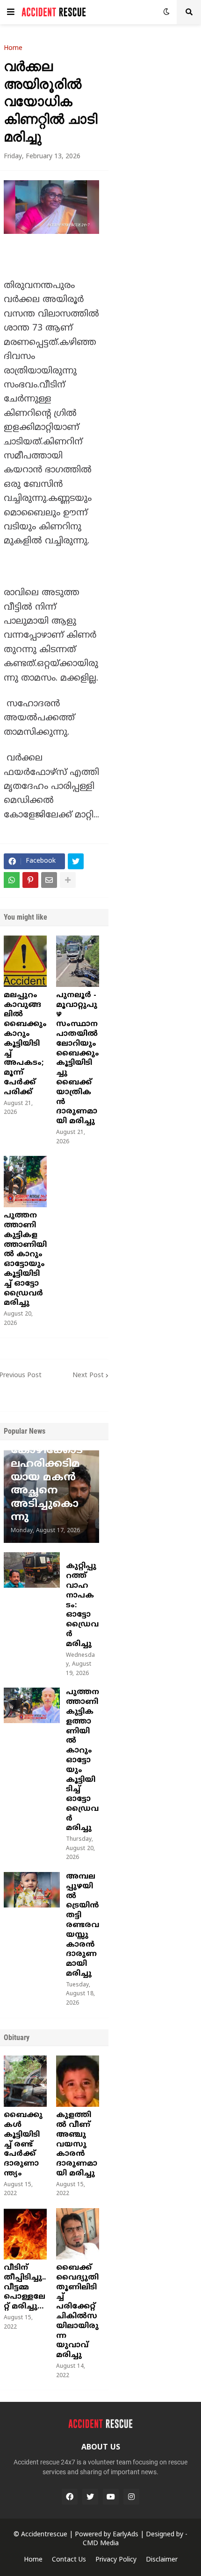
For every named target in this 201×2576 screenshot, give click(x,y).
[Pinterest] (30, 880)
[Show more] (68, 880)
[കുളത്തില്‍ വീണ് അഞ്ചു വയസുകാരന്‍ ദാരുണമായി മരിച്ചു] (78, 2081)
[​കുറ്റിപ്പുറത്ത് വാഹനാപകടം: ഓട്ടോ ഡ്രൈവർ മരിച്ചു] (32, 1570)
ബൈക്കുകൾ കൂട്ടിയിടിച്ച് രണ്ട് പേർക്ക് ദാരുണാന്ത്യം (23, 2144)
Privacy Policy (116, 2560)
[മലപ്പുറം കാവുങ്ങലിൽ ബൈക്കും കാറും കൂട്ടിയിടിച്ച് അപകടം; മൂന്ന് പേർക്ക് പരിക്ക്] (25, 961)
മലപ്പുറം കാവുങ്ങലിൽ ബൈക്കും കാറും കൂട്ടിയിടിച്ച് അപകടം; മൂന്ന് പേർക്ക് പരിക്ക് (25, 1044)
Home (13, 49)
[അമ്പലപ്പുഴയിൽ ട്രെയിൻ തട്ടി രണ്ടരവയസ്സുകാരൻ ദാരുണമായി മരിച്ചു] (32, 1890)
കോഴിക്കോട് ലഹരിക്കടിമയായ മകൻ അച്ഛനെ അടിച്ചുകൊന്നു (47, 1484)
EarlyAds (126, 2535)
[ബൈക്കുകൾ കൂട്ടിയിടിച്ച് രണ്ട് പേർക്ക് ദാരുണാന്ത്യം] (25, 2081)
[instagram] (131, 2497)
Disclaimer (162, 2560)
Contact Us (69, 2560)
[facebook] (70, 2497)
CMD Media (101, 2544)
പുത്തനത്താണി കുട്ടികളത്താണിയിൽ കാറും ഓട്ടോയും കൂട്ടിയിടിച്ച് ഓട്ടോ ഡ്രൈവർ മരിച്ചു (25, 1259)
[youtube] (111, 2497)
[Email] (49, 880)
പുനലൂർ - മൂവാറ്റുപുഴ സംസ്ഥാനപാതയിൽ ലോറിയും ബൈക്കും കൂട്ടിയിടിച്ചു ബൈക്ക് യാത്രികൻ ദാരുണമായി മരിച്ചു (78, 1058)
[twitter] (90, 2497)
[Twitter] (76, 861)
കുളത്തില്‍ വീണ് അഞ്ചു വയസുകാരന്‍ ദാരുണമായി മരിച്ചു (77, 2144)
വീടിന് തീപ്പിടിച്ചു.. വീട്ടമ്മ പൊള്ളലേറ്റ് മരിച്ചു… (25, 2287)
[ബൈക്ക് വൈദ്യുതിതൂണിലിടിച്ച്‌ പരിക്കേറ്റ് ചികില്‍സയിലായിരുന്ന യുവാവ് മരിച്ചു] (78, 2234)
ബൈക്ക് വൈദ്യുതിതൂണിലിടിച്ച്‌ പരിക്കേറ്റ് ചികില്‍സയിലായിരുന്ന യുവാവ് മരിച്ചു (77, 2312)
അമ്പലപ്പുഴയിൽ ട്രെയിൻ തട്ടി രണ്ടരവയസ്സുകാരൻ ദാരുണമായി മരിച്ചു (83, 1925)
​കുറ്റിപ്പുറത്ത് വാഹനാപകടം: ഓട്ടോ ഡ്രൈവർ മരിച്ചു (82, 1605)
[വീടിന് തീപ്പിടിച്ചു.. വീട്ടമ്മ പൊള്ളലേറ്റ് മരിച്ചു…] (25, 2234)
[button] (11, 12)
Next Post (88, 1376)
